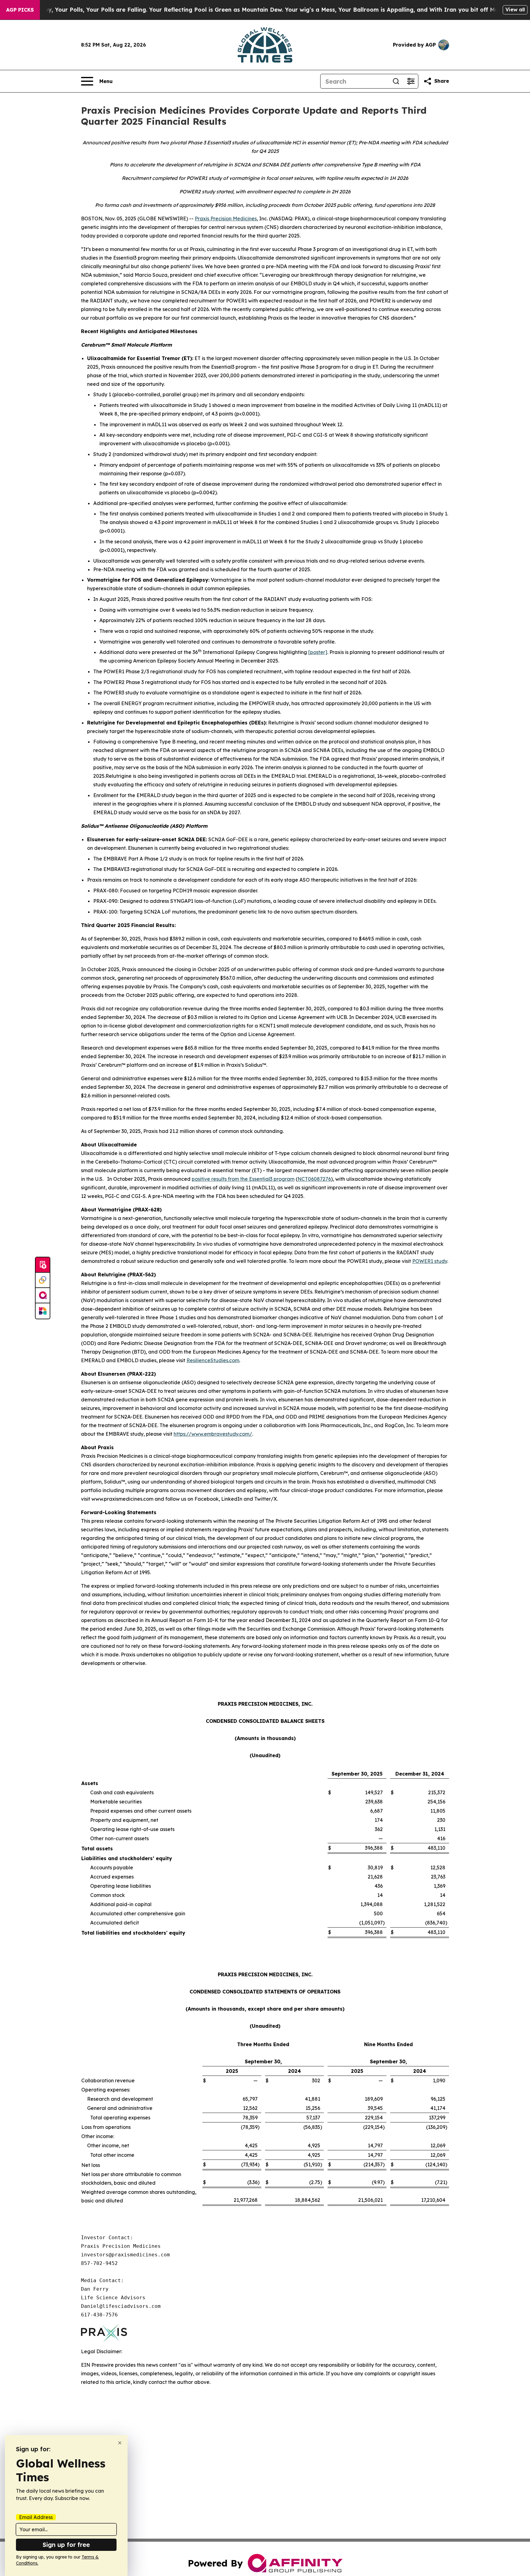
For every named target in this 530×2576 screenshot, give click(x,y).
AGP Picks (20, 10)
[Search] (396, 81)
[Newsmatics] (43, 1311)
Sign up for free (66, 2545)
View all (515, 9)
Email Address (36, 2517)
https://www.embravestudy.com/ (213, 1434)
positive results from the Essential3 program (243, 1179)
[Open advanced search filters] (411, 81)
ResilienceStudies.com (213, 1360)
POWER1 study (430, 1261)
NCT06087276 (314, 1179)
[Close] (120, 2443)
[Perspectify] (43, 1280)
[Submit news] (43, 1265)
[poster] (318, 652)
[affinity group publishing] (43, 1296)
